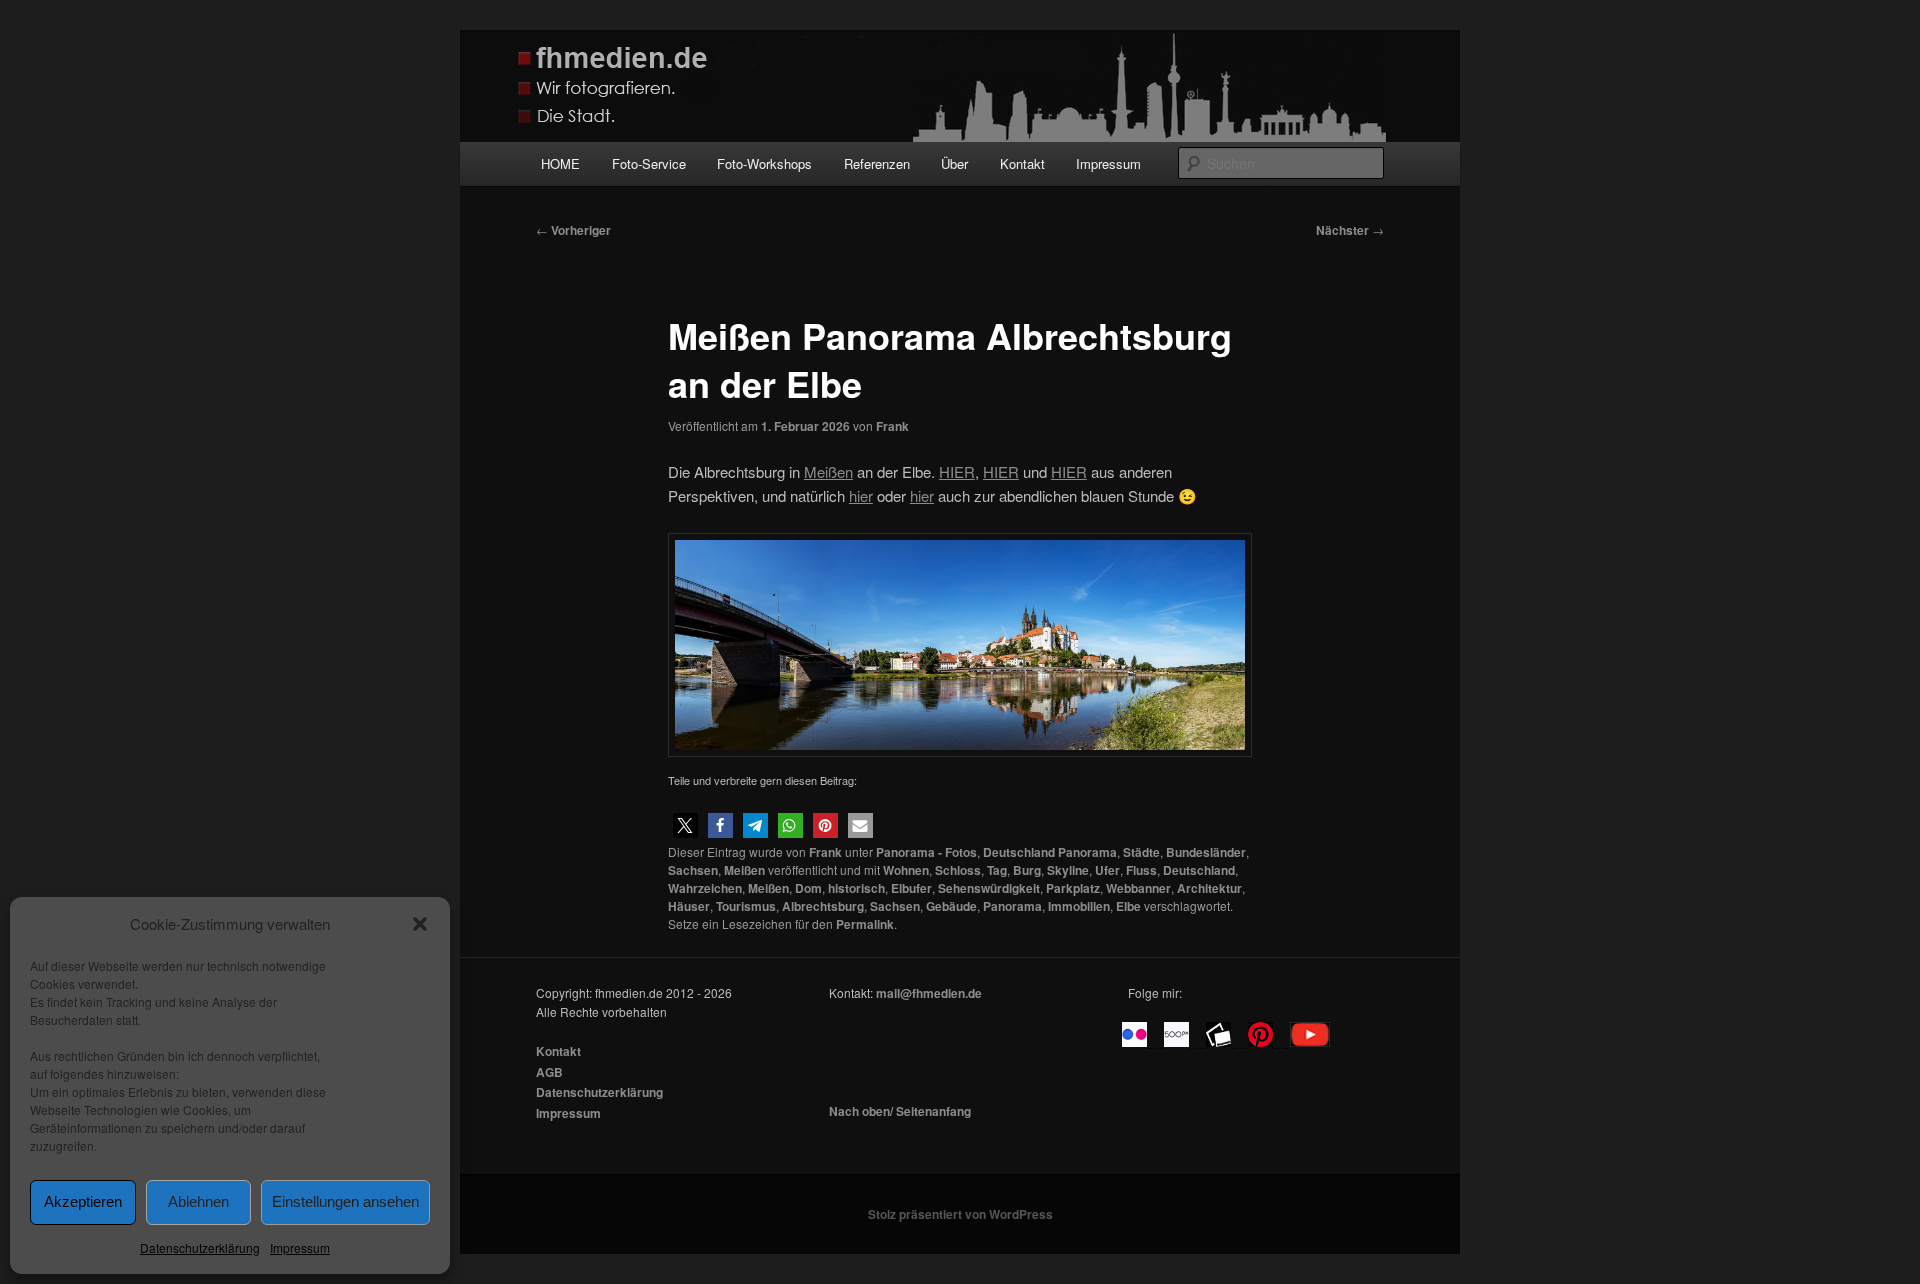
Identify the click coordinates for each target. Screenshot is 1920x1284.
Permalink (865, 924)
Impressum (300, 1247)
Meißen (744, 870)
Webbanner (1138, 888)
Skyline (1068, 870)
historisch (856, 888)
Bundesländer (1206, 852)
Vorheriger (573, 230)
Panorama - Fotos (926, 852)
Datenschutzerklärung (200, 1247)
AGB (549, 1072)
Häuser (689, 906)
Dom (808, 888)
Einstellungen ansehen (345, 1201)
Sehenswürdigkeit (989, 888)
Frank (892, 426)
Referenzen (877, 163)
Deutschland (1199, 870)
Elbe (1128, 906)
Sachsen (693, 870)
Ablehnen (198, 1201)
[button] (420, 924)
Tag (997, 870)
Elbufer (911, 888)
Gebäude (951, 906)
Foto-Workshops (764, 163)
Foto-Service (649, 163)
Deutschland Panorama (1050, 852)
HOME (560, 163)
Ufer (1107, 870)
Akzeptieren (83, 1201)
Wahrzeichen (705, 888)
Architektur (1209, 888)
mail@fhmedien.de (929, 993)
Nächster (1350, 230)
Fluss (1141, 870)
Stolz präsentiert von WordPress (960, 1214)
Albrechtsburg (823, 906)
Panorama (1012, 906)
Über (954, 163)
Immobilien (1079, 906)
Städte (1141, 852)
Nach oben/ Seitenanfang (900, 1111)
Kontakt (1022, 163)
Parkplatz (1073, 888)
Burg (1027, 870)
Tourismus (746, 906)
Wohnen (906, 870)
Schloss (958, 870)
